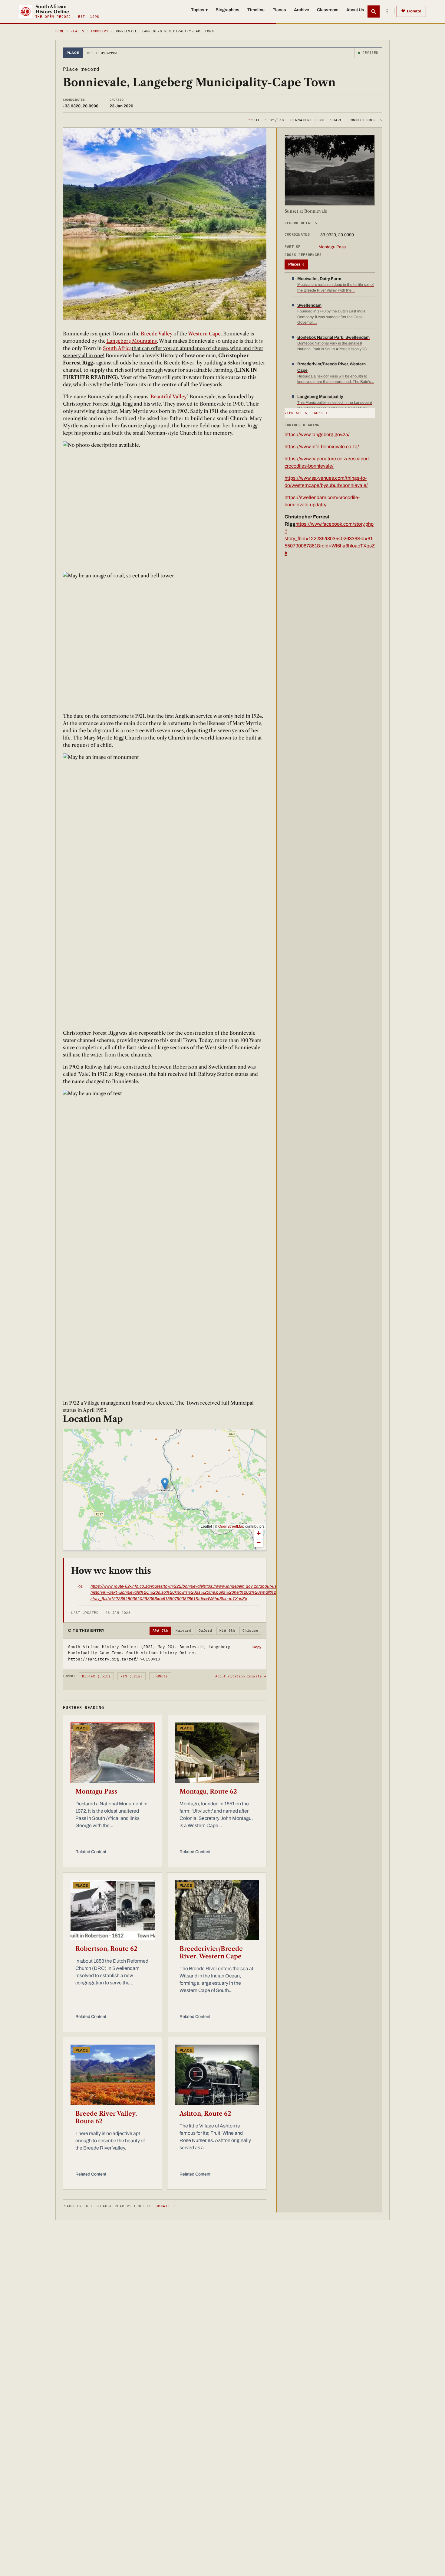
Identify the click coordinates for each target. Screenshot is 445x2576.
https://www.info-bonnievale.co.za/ (322, 447)
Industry (100, 31)
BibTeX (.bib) (96, 1676)
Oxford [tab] (205, 1631)
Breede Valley (156, 334)
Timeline (256, 10)
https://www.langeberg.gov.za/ (317, 434)
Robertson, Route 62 (106, 1949)
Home (60, 31)
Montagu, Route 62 (208, 1791)
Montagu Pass (96, 1791)
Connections (365, 120)
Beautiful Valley (169, 397)
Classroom (328, 10)
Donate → (165, 2206)
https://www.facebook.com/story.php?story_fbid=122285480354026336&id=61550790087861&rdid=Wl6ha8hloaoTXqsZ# (330, 539)
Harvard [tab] (183, 1631)
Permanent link (307, 120)
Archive (302, 10)
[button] (165, 1484)
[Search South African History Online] (374, 11)
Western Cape (204, 334)
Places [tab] (296, 264)
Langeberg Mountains (131, 341)
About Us (355, 10)
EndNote (160, 1676)
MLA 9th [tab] (227, 1631)
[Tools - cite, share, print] (387, 11)
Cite (266, 120)
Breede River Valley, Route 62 (106, 2117)
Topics (199, 10)
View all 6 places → (306, 413)
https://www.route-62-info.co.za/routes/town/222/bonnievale (147, 1586)
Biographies (227, 10)
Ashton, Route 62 (205, 2114)
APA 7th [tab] (160, 1631)
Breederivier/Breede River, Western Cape (211, 1952)
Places (279, 10)
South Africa (117, 348)
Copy (257, 1647)
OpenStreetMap (231, 1526)
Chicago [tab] (250, 1631)
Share (336, 120)
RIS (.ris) (131, 1676)
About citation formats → (241, 1676)
